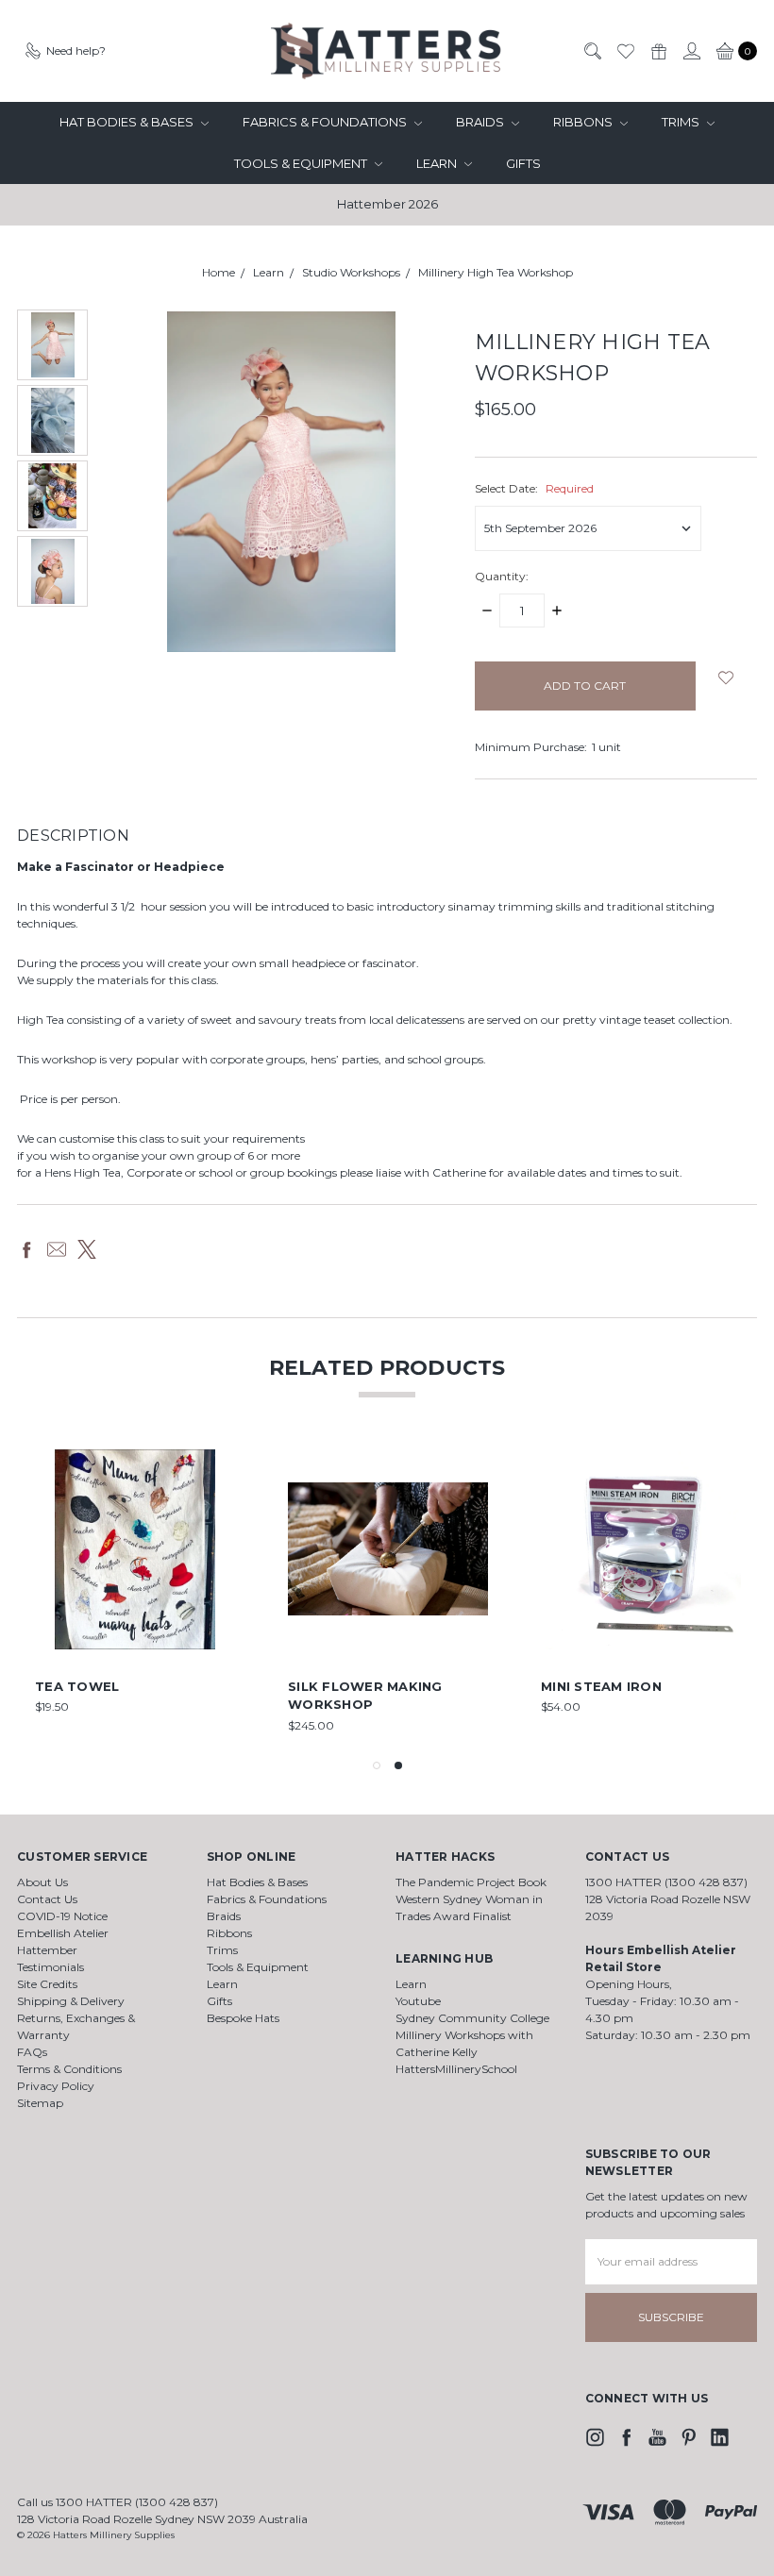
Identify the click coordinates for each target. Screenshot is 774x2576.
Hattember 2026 (387, 204)
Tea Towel (77, 1686)
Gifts (523, 163)
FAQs (32, 2052)
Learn (438, 163)
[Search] (592, 51)
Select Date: (534, 488)
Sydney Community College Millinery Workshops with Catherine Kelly (472, 2035)
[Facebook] (26, 1249)
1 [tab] (377, 1765)
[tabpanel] (641, 1592)
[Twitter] (87, 1249)
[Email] (57, 1249)
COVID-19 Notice (62, 1916)
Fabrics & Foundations (326, 122)
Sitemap (40, 2103)
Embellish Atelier (63, 1933)
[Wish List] (625, 51)
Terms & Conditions (69, 2069)
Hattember (47, 1950)
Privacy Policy (56, 2086)
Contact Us (47, 1899)
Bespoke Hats (243, 2018)
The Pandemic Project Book (471, 1882)
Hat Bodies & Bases (128, 122)
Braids (481, 122)
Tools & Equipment (302, 163)
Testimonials (50, 1967)
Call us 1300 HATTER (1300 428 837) (118, 2502)
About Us (42, 1882)
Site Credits (47, 1984)
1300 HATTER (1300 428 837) (666, 1882)
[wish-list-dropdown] (726, 677)
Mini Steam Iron (601, 1686)
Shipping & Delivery (71, 2001)
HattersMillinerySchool (456, 2069)
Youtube (418, 2001)
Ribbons (584, 122)
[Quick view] (222, 1463)
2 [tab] (398, 1765)
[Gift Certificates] (658, 51)
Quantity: (502, 576)
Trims (682, 122)
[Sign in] (691, 51)
